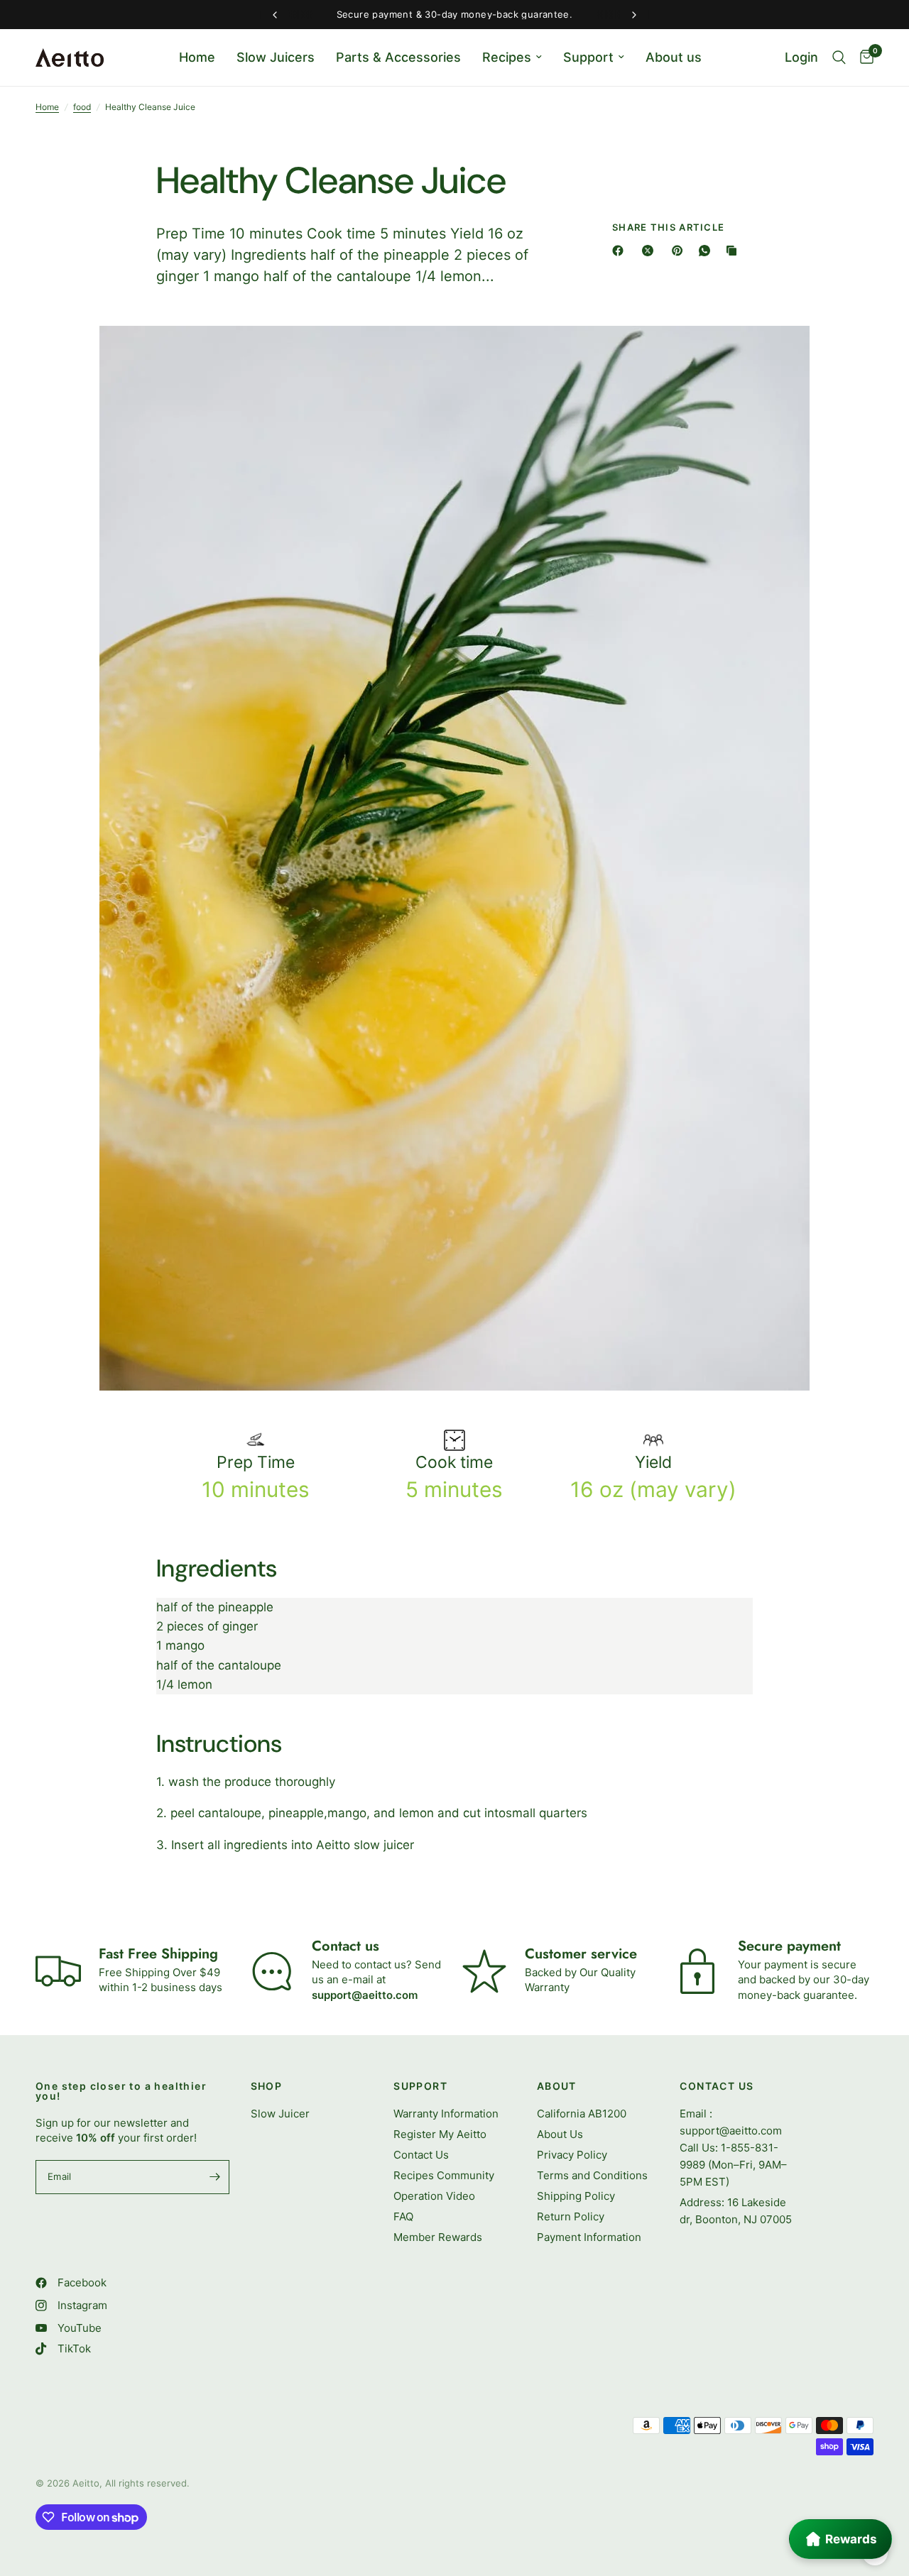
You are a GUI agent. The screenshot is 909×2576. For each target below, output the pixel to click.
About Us (560, 2134)
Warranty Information (446, 2114)
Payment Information (589, 2237)
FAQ (403, 2216)
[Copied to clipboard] (734, 251)
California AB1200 (582, 2114)
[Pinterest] (680, 251)
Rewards (851, 2539)
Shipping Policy (576, 2196)
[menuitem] (197, 58)
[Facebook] (621, 251)
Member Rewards (438, 2237)
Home (197, 57)
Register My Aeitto (440, 2134)
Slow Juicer (280, 2114)
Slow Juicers (276, 57)
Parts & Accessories (398, 57)
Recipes (507, 57)
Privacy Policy (572, 2155)
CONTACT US (717, 2086)
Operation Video (434, 2196)
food (82, 107)
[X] (651, 251)
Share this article (668, 228)
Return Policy (571, 2216)
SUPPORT (420, 2086)
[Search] (839, 57)
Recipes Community (444, 2175)
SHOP (267, 2086)
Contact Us (421, 2155)
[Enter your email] (215, 2177)
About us (674, 57)
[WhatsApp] (707, 251)
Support (588, 57)
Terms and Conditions (592, 2175)
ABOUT (557, 2086)
